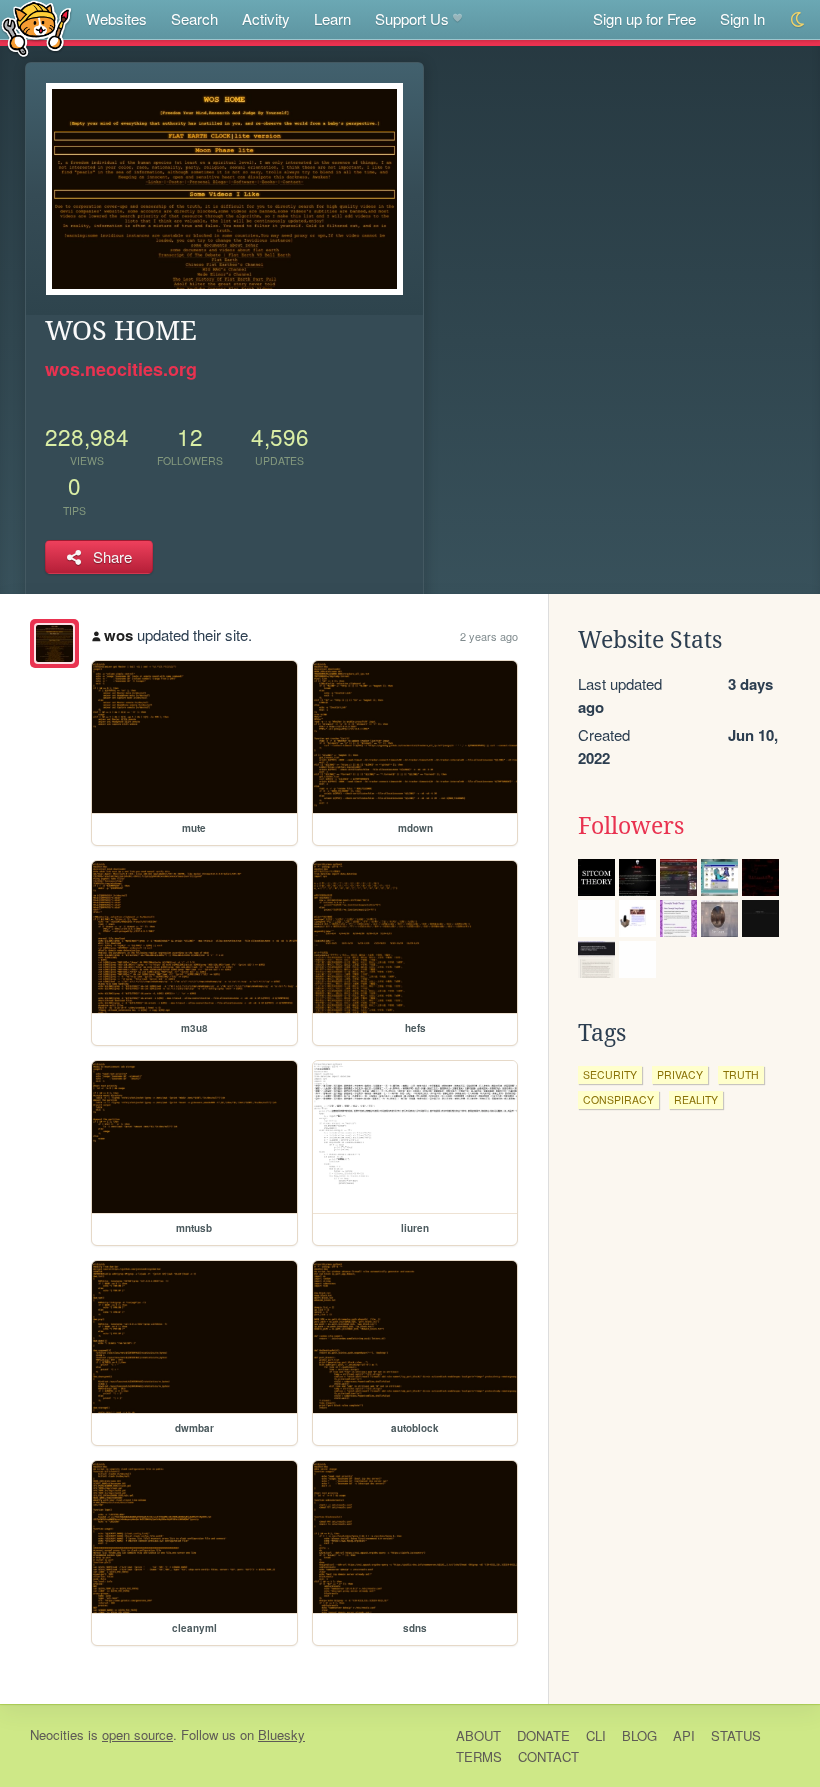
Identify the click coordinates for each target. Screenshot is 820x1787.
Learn (332, 18)
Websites (116, 18)
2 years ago (489, 636)
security (610, 1074)
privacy (680, 1074)
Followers (631, 826)
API (684, 1735)
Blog (639, 1735)
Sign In (742, 18)
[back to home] (36, 27)
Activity (266, 18)
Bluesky (281, 1734)
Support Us (412, 18)
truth (741, 1074)
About (478, 1735)
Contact (548, 1756)
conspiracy (618, 1099)
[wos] (54, 643)
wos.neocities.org (121, 369)
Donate (543, 1735)
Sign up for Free (644, 18)
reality (696, 1099)
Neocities (57, 1734)
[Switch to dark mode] (798, 19)
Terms (479, 1756)
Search (194, 18)
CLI (596, 1735)
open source (137, 1734)
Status (736, 1735)
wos (118, 635)
